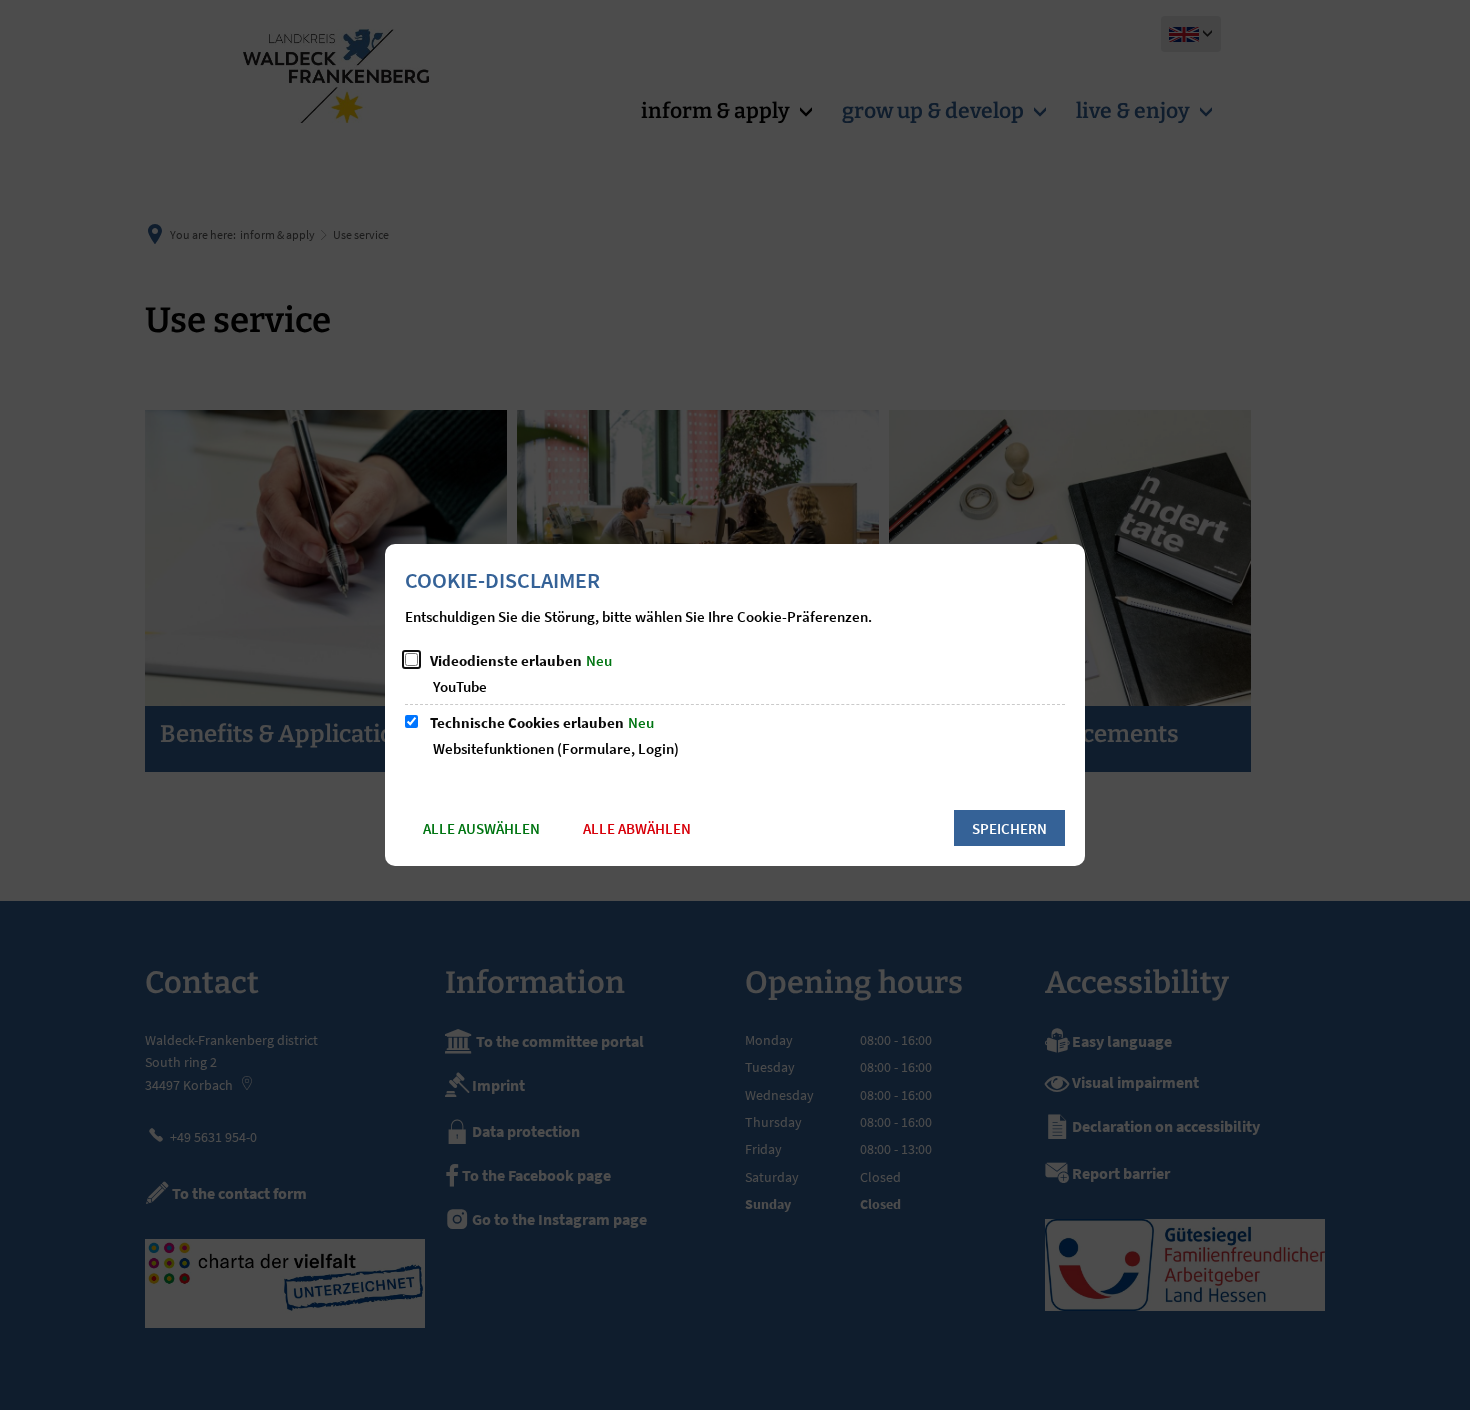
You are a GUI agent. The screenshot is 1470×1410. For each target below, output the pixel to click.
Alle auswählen (481, 828)
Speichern (1009, 828)
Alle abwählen (637, 828)
